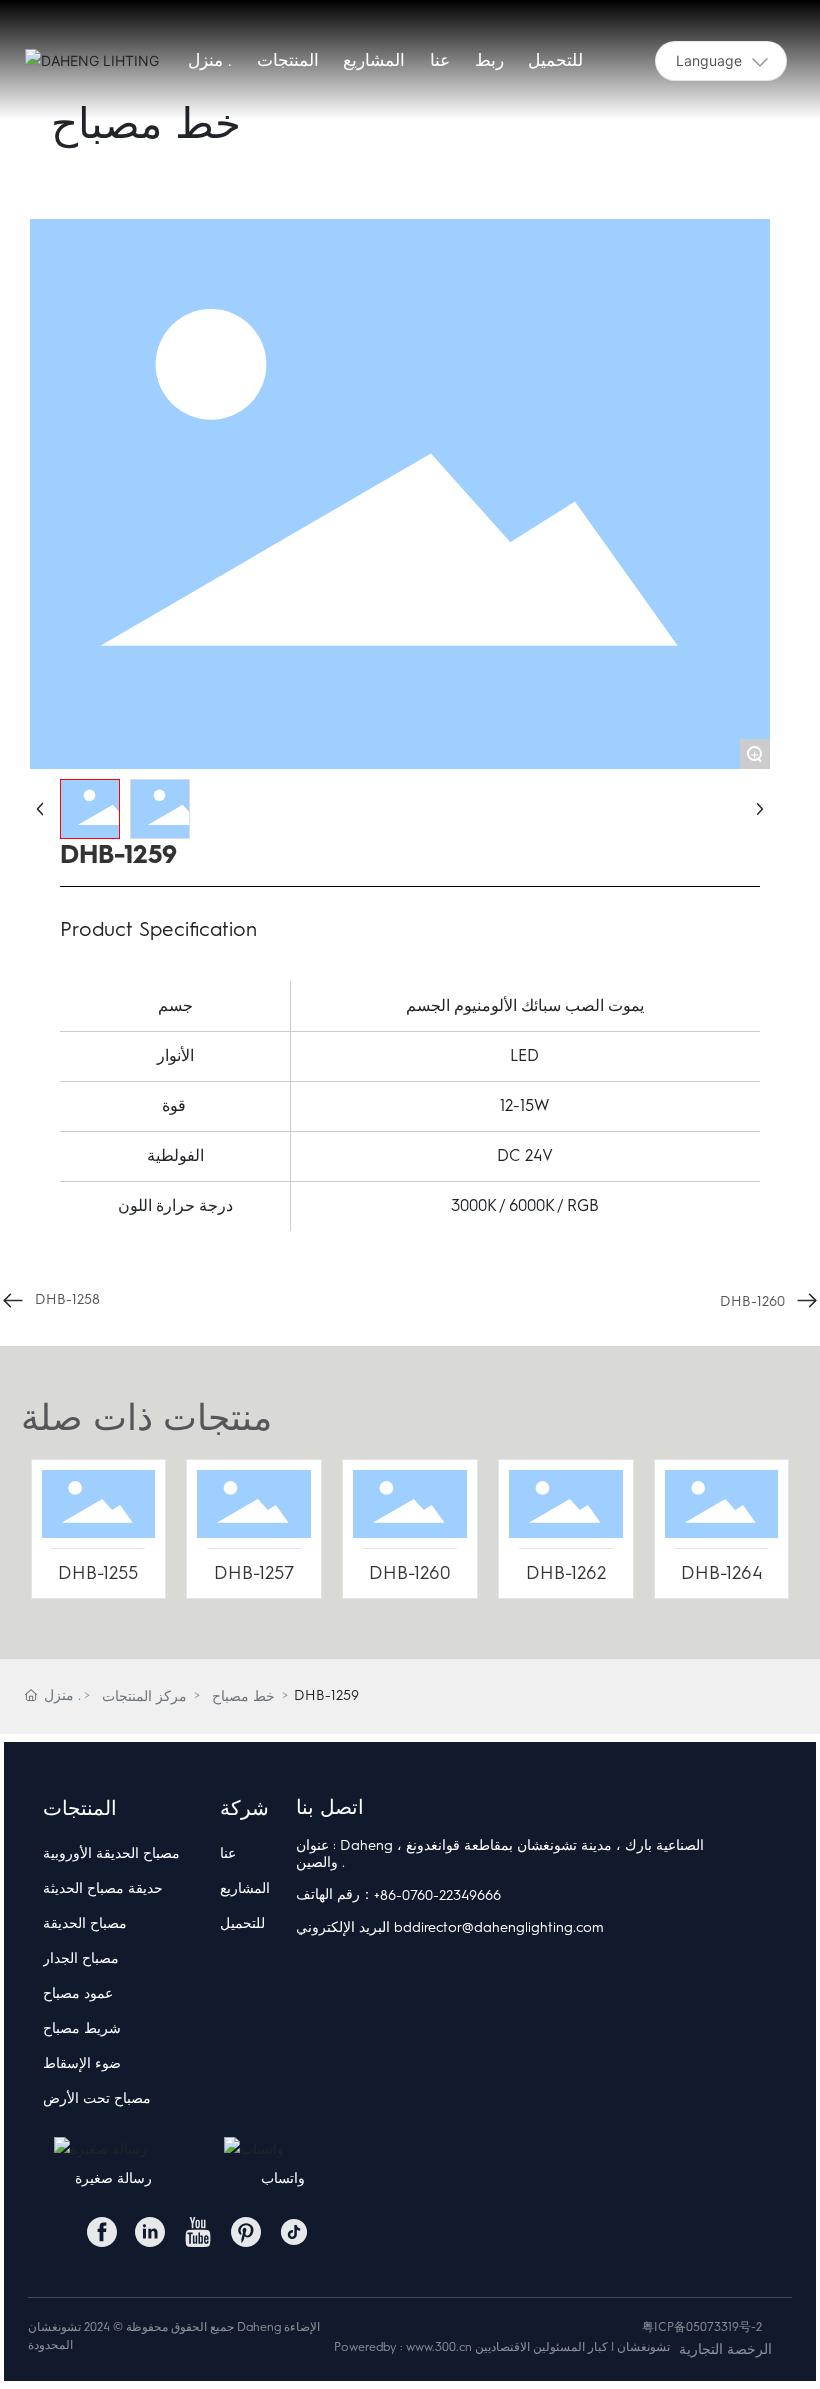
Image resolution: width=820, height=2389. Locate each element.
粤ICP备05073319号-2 (702, 2327)
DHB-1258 (67, 1299)
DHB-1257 (254, 1573)
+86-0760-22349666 (437, 1895)
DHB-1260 (752, 1301)
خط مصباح (243, 1696)
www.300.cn (439, 2347)
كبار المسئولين (570, 2347)
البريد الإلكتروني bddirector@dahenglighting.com (450, 1927)
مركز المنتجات (144, 1696)
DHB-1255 (98, 1573)
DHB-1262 (566, 1573)
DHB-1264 (722, 1573)
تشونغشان (643, 2347)
